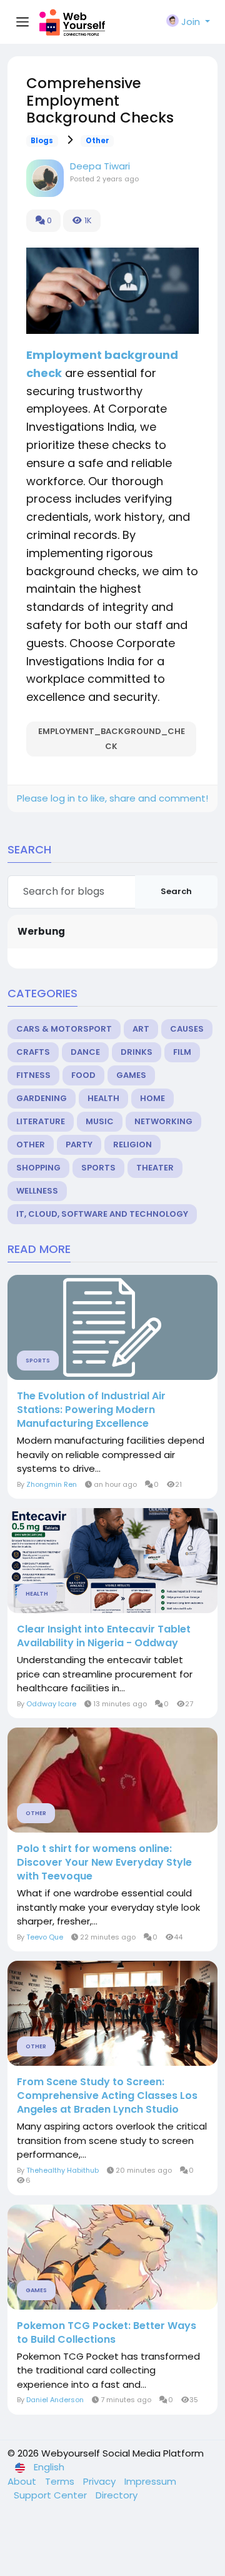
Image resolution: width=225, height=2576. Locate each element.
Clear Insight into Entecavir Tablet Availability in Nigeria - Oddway (104, 1636)
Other (97, 141)
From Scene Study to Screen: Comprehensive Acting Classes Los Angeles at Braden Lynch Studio (107, 2096)
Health (103, 1098)
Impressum (150, 2481)
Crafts (33, 1052)
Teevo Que (45, 1937)
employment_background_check (112, 739)
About (23, 2481)
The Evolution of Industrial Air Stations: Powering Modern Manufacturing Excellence (91, 1410)
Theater (155, 1168)
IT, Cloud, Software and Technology (102, 1214)
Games (131, 1075)
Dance (85, 1052)
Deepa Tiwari (100, 166)
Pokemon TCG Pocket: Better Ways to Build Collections (107, 2333)
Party (79, 1145)
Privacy (101, 2481)
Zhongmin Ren (52, 1484)
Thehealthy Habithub (62, 2170)
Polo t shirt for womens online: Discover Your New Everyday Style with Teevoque (104, 1863)
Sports (98, 1168)
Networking (163, 1121)
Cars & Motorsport (64, 1029)
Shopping (38, 1168)
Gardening (42, 1098)
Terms (61, 2481)
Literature (41, 1121)
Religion (132, 1145)
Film (182, 1052)
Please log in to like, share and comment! (112, 798)
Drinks (137, 1052)
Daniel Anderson (55, 2400)
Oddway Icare (51, 1704)
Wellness (37, 1191)
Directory (117, 2495)
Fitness (33, 1075)
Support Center (52, 2495)
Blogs (42, 141)
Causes (187, 1029)
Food (83, 1075)
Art (141, 1029)
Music (100, 1121)
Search (176, 891)
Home (152, 1098)
